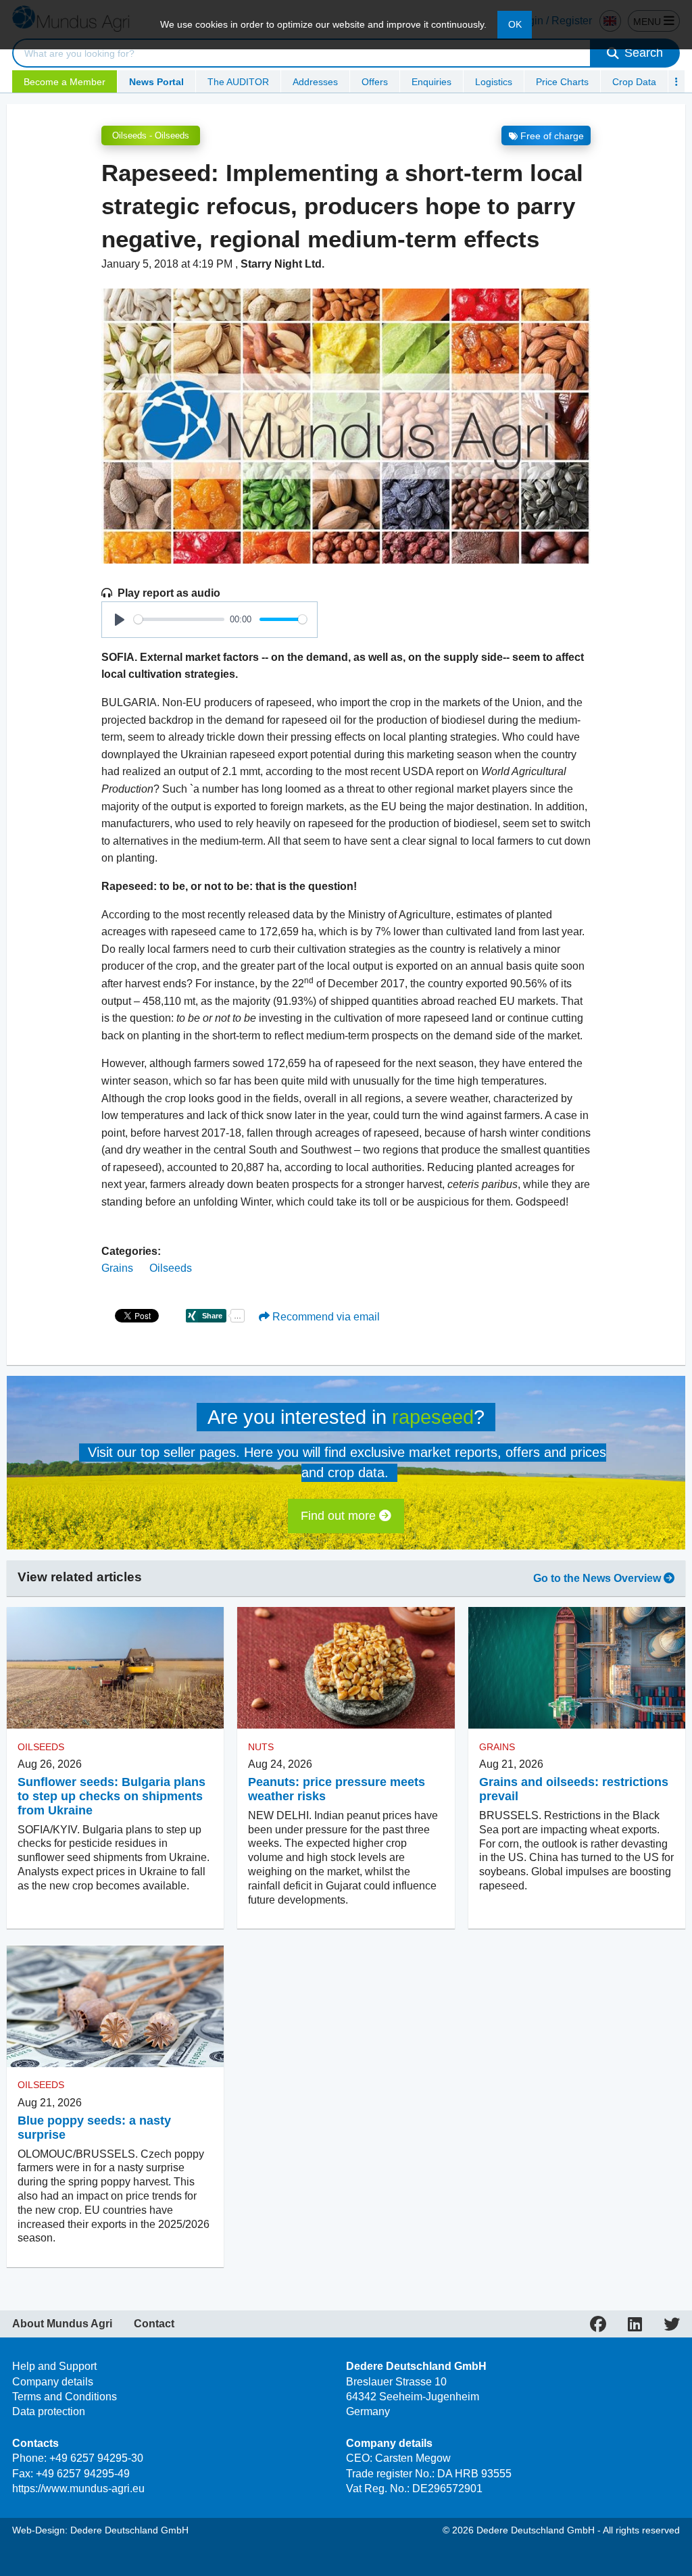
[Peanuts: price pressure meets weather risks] (346, 1668)
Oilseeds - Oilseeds (151, 135)
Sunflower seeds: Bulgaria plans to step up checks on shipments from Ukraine (112, 1796)
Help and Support (54, 2366)
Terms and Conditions (65, 2397)
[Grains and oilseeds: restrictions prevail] (577, 1668)
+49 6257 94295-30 (96, 2458)
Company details (53, 2382)
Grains (117, 1268)
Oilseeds (171, 1268)
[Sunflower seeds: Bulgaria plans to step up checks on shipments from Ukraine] (115, 1668)
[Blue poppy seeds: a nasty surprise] (115, 2006)
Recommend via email (325, 1317)
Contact (154, 2324)
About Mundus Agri (62, 2324)
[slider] (179, 619)
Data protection (49, 2411)
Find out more (340, 1516)
